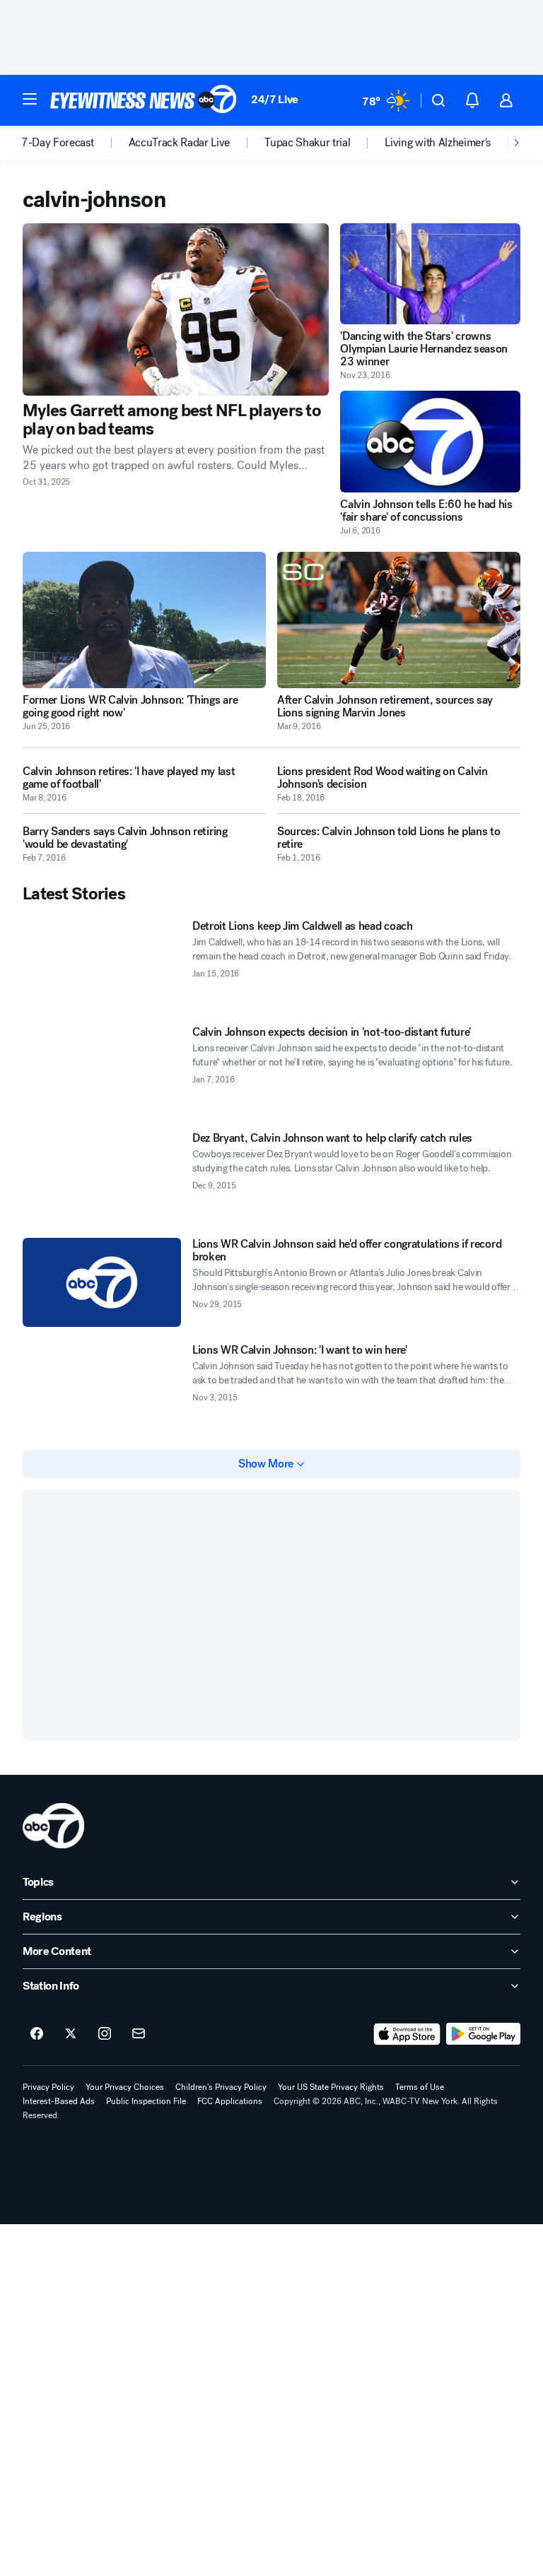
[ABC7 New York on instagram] (105, 2034)
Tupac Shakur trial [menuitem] (307, 143)
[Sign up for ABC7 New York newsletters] (139, 2034)
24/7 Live (275, 99)
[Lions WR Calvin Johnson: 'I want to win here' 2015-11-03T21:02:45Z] (102, 1388)
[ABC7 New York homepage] (144, 100)
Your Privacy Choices (125, 2087)
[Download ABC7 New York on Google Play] (483, 2034)
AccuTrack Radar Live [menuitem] (180, 143)
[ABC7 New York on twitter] (71, 2034)
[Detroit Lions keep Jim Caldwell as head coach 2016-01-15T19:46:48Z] (102, 964)
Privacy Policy (48, 2087)
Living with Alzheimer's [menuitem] (438, 143)
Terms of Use (420, 2087)
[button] (30, 99)
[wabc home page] (53, 1826)
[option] (75, 143)
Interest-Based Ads (59, 2101)
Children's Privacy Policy (221, 2087)
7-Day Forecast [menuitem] (58, 143)
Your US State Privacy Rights (331, 2087)
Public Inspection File (146, 2101)
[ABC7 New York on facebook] (37, 2034)
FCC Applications (230, 2101)
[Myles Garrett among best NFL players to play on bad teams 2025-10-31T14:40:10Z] (176, 309)
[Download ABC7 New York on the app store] (407, 2034)
